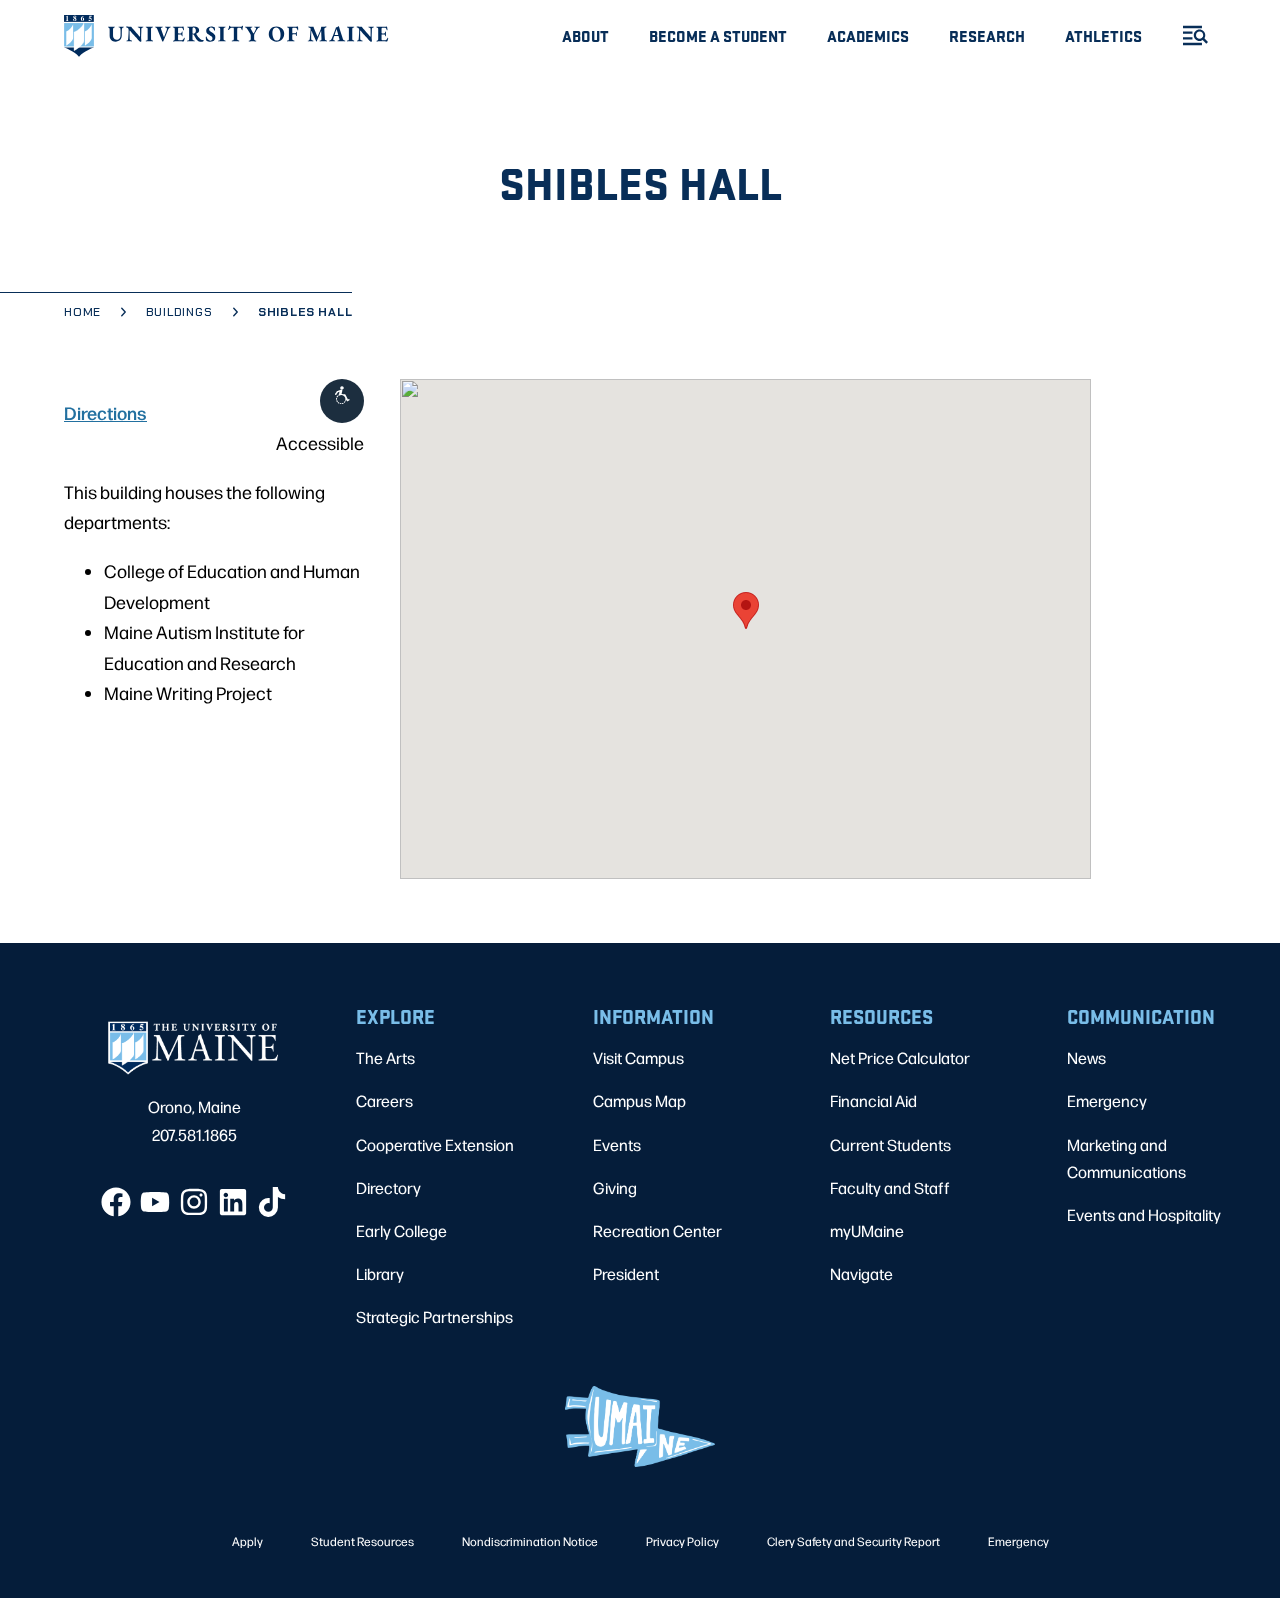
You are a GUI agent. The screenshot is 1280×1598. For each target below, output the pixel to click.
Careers (384, 1100)
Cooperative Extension (435, 1144)
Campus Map (639, 1100)
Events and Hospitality (1144, 1214)
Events (617, 1144)
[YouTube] (155, 1202)
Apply (247, 1541)
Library (380, 1273)
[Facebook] (116, 1202)
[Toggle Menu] (1187, 35)
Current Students (890, 1144)
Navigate (861, 1273)
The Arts (385, 1057)
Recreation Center (657, 1230)
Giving (615, 1187)
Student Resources (362, 1541)
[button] (746, 610)
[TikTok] (272, 1202)
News (1086, 1057)
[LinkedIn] (233, 1202)
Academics (868, 35)
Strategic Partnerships (434, 1316)
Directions (105, 412)
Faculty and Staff (890, 1187)
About (585, 35)
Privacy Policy (682, 1541)
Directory (388, 1187)
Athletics (1103, 35)
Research (987, 35)
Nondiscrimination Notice (530, 1541)
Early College (401, 1230)
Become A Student (718, 35)
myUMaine (867, 1230)
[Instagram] (194, 1202)
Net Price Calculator (900, 1057)
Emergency (1107, 1100)
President (626, 1273)
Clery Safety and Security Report (853, 1541)
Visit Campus (638, 1057)
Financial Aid (873, 1100)
